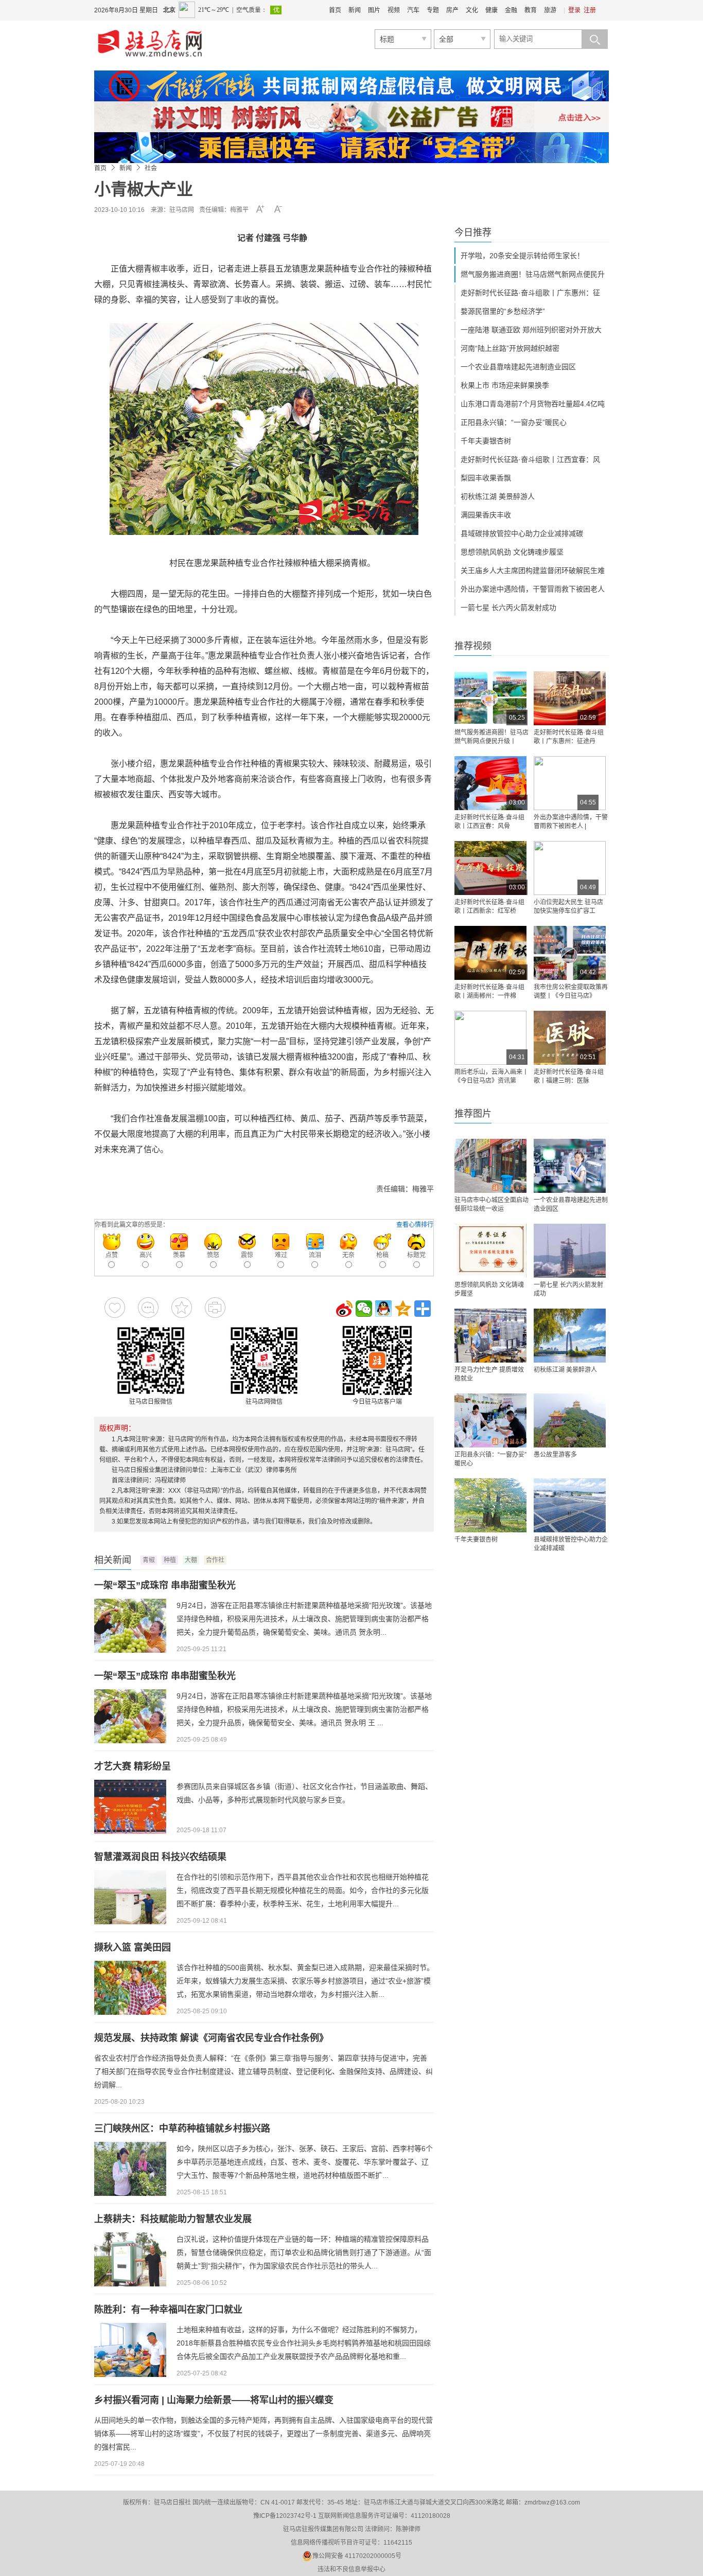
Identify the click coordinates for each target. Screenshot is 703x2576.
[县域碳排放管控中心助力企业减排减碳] (570, 1505)
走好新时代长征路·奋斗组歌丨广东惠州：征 (530, 293)
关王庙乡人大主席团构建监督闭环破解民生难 (533, 570)
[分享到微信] (364, 1309)
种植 (170, 1560)
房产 (452, 10)
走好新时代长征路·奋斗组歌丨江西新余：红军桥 (489, 907)
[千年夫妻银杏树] (490, 1505)
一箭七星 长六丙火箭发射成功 (508, 607)
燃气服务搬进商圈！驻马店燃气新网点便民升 (533, 274)
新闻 (355, 10)
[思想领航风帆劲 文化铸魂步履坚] (490, 1251)
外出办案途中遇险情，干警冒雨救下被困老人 (533, 589)
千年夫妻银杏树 (486, 441)
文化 (472, 10)
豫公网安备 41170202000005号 (357, 2556)
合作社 (215, 1560)
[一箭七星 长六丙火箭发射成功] (570, 1251)
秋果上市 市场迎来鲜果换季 (505, 385)
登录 (574, 10)
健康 (491, 10)
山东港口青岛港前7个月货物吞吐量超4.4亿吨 (533, 404)
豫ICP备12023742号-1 (285, 2516)
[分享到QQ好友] (383, 1309)
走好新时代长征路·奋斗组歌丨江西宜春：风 (530, 459)
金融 (511, 10)
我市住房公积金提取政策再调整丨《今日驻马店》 (571, 991)
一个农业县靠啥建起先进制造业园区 (518, 367)
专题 (433, 10)
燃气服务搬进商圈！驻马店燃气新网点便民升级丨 (491, 737)
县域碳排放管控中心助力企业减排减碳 (522, 533)
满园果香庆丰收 (486, 515)
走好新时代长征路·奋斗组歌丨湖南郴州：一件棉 (489, 991)
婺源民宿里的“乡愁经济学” (503, 311)
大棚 (191, 1560)
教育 (531, 10)
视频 (394, 10)
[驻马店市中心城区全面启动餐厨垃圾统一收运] (490, 1166)
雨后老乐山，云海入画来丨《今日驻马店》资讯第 (491, 1076)
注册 (590, 10)
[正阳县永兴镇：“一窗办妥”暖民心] (490, 1420)
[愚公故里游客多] (570, 1420)
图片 (374, 10)
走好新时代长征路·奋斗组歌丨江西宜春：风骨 (489, 822)
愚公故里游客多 (555, 1455)
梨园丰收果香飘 (486, 478)
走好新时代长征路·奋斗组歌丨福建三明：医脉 (569, 1076)
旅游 (550, 10)
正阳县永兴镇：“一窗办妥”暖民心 (514, 422)
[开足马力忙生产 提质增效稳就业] (490, 1336)
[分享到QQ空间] (403, 1309)
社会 (151, 168)
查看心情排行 (415, 1225)
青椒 (149, 1560)
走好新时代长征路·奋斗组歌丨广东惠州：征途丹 (569, 737)
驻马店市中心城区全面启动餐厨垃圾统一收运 (491, 1204)
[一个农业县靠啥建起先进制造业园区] (570, 1166)
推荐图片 (473, 1114)
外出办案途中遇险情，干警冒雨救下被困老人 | (571, 822)
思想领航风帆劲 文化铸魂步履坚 (512, 552)
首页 (335, 10)
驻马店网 (182, 210)
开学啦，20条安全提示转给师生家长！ (522, 256)
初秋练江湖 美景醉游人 (498, 496)
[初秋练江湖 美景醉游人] (570, 1336)
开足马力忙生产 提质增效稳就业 (489, 1374)
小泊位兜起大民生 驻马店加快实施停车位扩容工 (568, 907)
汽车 (413, 10)
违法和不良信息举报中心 (351, 2569)
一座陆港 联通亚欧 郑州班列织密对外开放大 (531, 330)
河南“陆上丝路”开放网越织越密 (510, 348)
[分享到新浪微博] (344, 1309)
